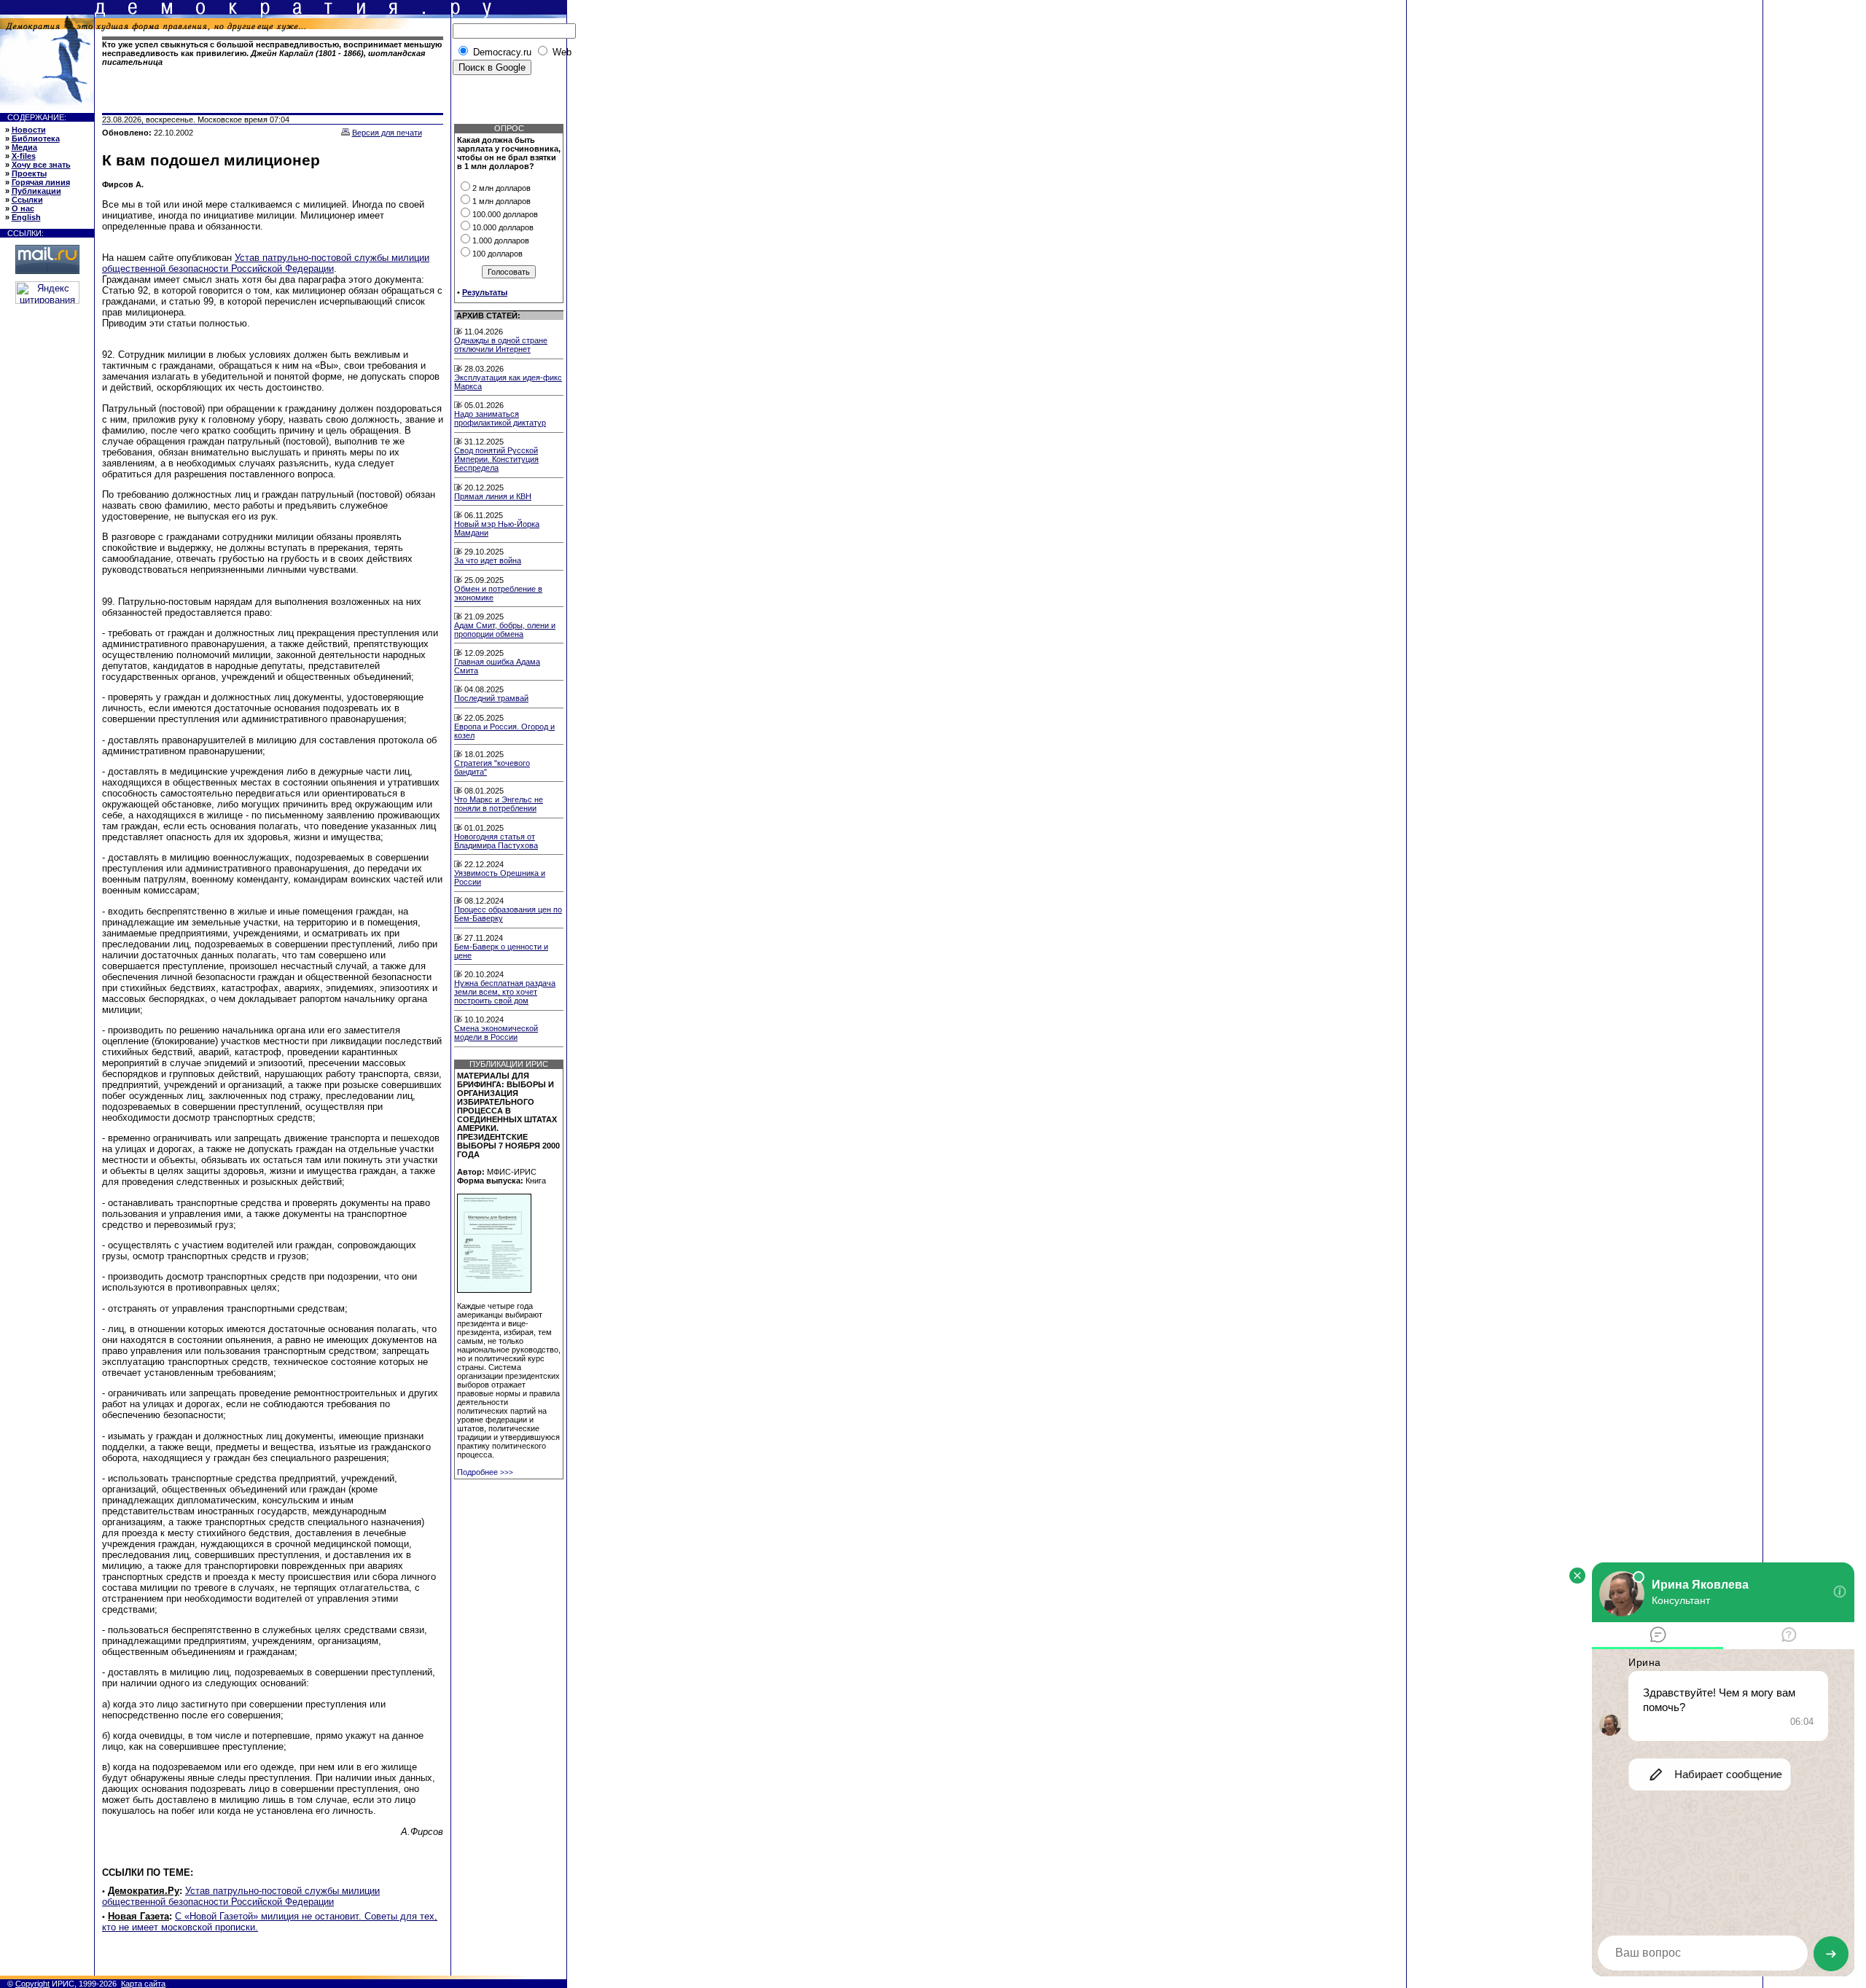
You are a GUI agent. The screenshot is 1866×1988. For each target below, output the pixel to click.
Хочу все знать (41, 165)
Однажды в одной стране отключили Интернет (501, 345)
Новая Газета (138, 1916)
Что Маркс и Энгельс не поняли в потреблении (499, 804)
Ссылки (27, 200)
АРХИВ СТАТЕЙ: (488, 316)
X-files (24, 156)
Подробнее (485, 1472)
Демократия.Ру (144, 1891)
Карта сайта (143, 1984)
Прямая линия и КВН (493, 496)
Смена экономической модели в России (496, 1033)
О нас (23, 208)
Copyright (32, 1984)
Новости (29, 130)
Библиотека (36, 138)
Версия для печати (387, 133)
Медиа (24, 147)
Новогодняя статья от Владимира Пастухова (496, 841)
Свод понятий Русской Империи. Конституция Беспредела (496, 459)
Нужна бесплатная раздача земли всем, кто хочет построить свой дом (505, 992)
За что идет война (488, 560)
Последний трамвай (491, 698)
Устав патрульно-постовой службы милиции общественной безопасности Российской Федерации (266, 263)
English (26, 217)
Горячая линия (41, 182)
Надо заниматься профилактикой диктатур (500, 418)
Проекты (29, 173)
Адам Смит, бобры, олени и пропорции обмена (505, 630)
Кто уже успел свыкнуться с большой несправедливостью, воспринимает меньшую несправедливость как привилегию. (272, 53)
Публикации (36, 191)
